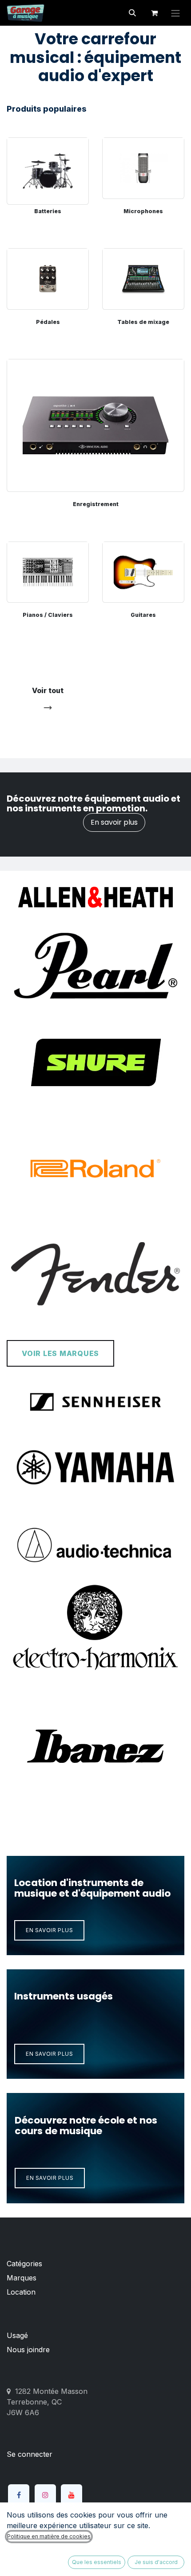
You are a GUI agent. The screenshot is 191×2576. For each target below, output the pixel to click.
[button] (132, 13)
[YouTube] (72, 2495)
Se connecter (30, 2454)
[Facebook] (19, 2495)
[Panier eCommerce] (154, 13)
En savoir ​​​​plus (49, 1930)
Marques (22, 2278)
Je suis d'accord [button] (156, 2562)
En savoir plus (114, 822)
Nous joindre (28, 2350)
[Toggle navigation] (175, 13)
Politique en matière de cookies (49, 2536)
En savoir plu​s (50, 2178)
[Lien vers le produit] (48, 168)
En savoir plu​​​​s (49, 2054)
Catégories (24, 2264)
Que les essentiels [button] (97, 2562)
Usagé (17, 2335)
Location (21, 2292)
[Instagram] (45, 2495)
